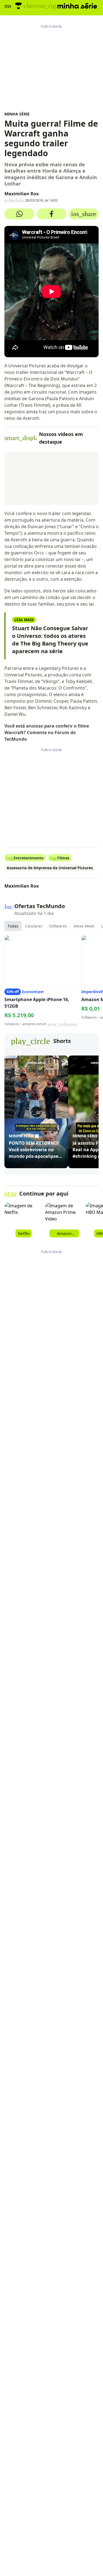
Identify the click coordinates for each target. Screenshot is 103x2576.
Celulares (34, 926)
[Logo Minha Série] (77, 6)
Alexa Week (84, 926)
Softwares (58, 926)
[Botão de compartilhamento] (19, 214)
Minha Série (17, 114)
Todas (13, 926)
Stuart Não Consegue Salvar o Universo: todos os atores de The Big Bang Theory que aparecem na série (50, 640)
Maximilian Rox (22, 194)
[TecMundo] (18, 6)
